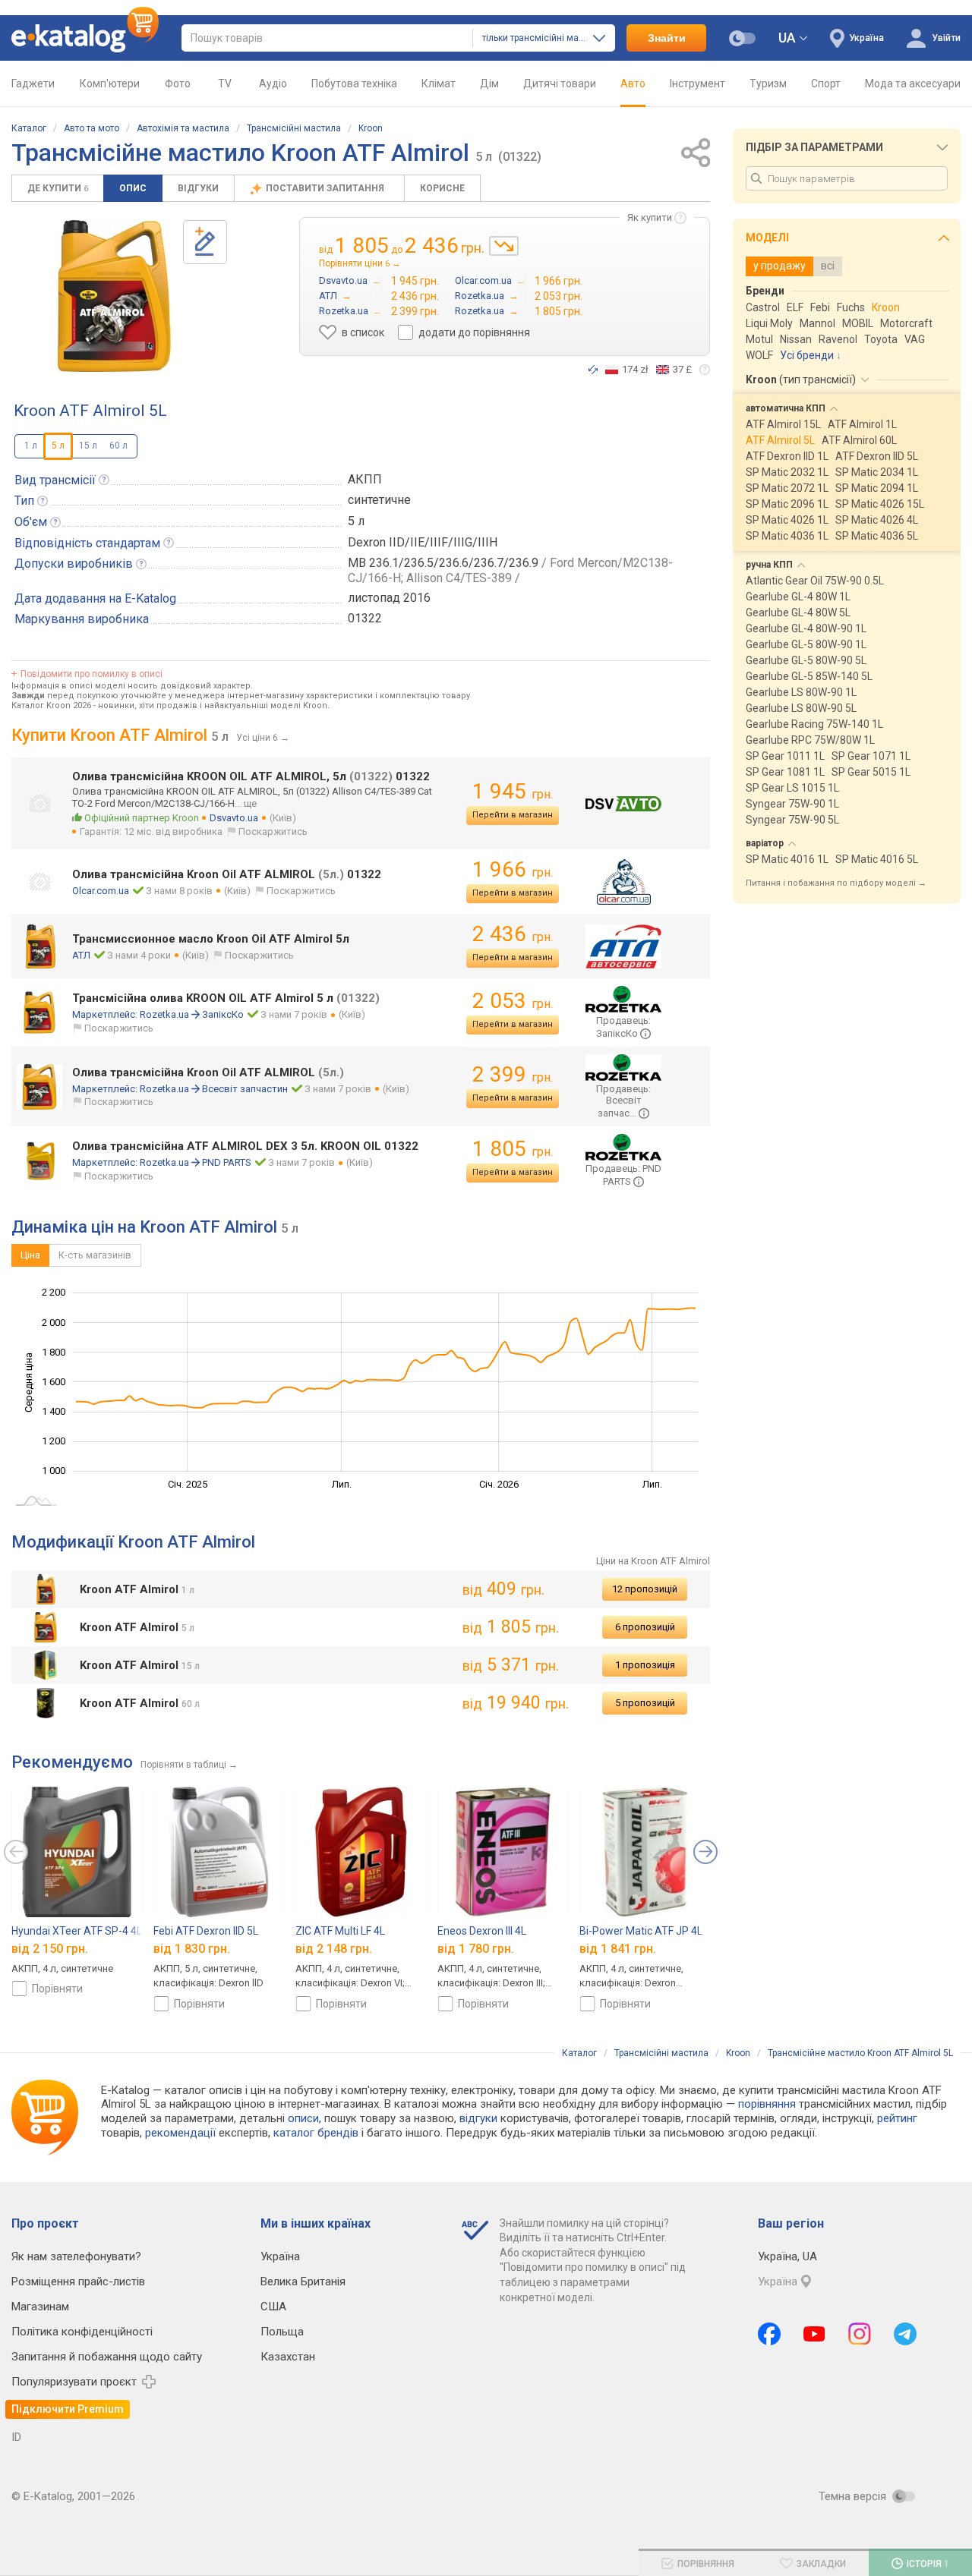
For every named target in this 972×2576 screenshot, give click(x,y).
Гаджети (33, 83)
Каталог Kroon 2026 (51, 705)
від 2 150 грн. (50, 1949)
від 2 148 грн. (334, 1949)
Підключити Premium (68, 2409)
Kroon (371, 128)
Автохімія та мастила (183, 128)
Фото (178, 83)
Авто (633, 83)
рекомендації (180, 2133)
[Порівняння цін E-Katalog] (85, 38)
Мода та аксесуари (913, 83)
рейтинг (897, 2118)
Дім (489, 83)
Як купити (650, 217)
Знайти (667, 38)
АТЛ (81, 955)
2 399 (513, 1074)
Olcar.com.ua (101, 891)
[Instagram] (860, 2334)
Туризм (768, 83)
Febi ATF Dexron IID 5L (206, 1931)
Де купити (58, 188)
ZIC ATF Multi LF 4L (340, 1931)
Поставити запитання (326, 188)
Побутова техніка (354, 83)
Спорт (826, 83)
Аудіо (273, 83)
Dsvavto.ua (234, 818)
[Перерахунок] (593, 370)
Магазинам (40, 2307)
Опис (133, 188)
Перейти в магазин (513, 815)
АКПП (365, 479)
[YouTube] (814, 2334)
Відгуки (198, 188)
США (273, 2307)
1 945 (513, 791)
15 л (88, 446)
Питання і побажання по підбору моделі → (836, 883)
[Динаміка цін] (504, 246)
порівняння (767, 2104)
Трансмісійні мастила (294, 128)
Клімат (439, 83)
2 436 (513, 934)
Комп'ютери (110, 83)
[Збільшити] (114, 296)
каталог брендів (316, 2133)
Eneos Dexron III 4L (482, 1931)
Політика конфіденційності (82, 2332)
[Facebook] (769, 2334)
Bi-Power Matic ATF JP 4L (641, 1931)
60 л (118, 446)
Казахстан (288, 2357)
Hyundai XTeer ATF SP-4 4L (77, 1931)
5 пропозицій (645, 1703)
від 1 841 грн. (618, 1949)
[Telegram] (905, 2334)
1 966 (513, 869)
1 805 (513, 1149)
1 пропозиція (645, 1665)
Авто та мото (92, 128)
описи (303, 2118)
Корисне (442, 188)
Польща (282, 2332)
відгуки (478, 2118)
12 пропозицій (645, 1589)
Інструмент (697, 83)
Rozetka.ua (164, 1014)
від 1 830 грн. (192, 1949)
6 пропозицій (645, 1627)
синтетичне (379, 500)
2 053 (513, 1001)
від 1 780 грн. (476, 1949)
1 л (31, 446)
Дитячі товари (560, 83)
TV (225, 83)
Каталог (29, 128)
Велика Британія (303, 2282)
